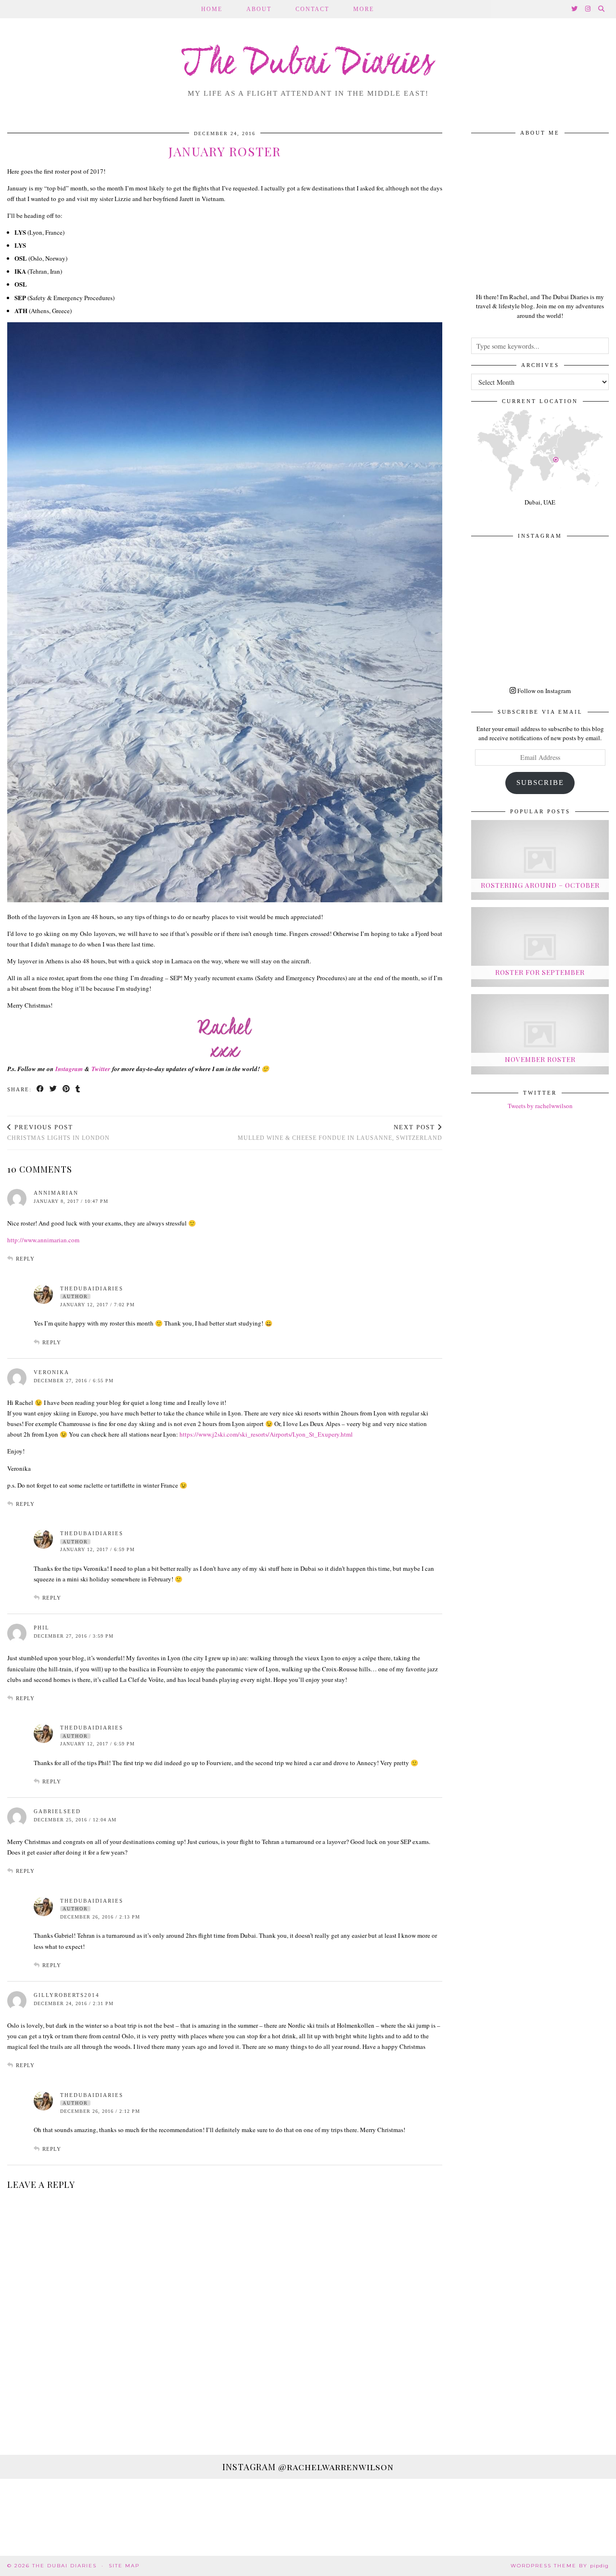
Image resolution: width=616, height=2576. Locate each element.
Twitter (101, 1069)
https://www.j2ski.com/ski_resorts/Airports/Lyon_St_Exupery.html (266, 1434)
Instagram (69, 1069)
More (364, 9)
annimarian (56, 1193)
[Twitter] (575, 9)
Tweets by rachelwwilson (540, 1106)
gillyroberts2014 (67, 1995)
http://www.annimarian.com (43, 1240)
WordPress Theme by (560, 2566)
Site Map (124, 2566)
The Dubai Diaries (308, 64)
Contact (312, 9)
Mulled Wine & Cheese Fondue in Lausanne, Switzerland (340, 1132)
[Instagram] (588, 9)
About (259, 9)
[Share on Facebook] (41, 1090)
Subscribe (540, 783)
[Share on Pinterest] (67, 1090)
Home (212, 9)
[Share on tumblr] (78, 1090)
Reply (25, 1259)
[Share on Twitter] (54, 1090)
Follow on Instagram (543, 691)
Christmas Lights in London (58, 1132)
